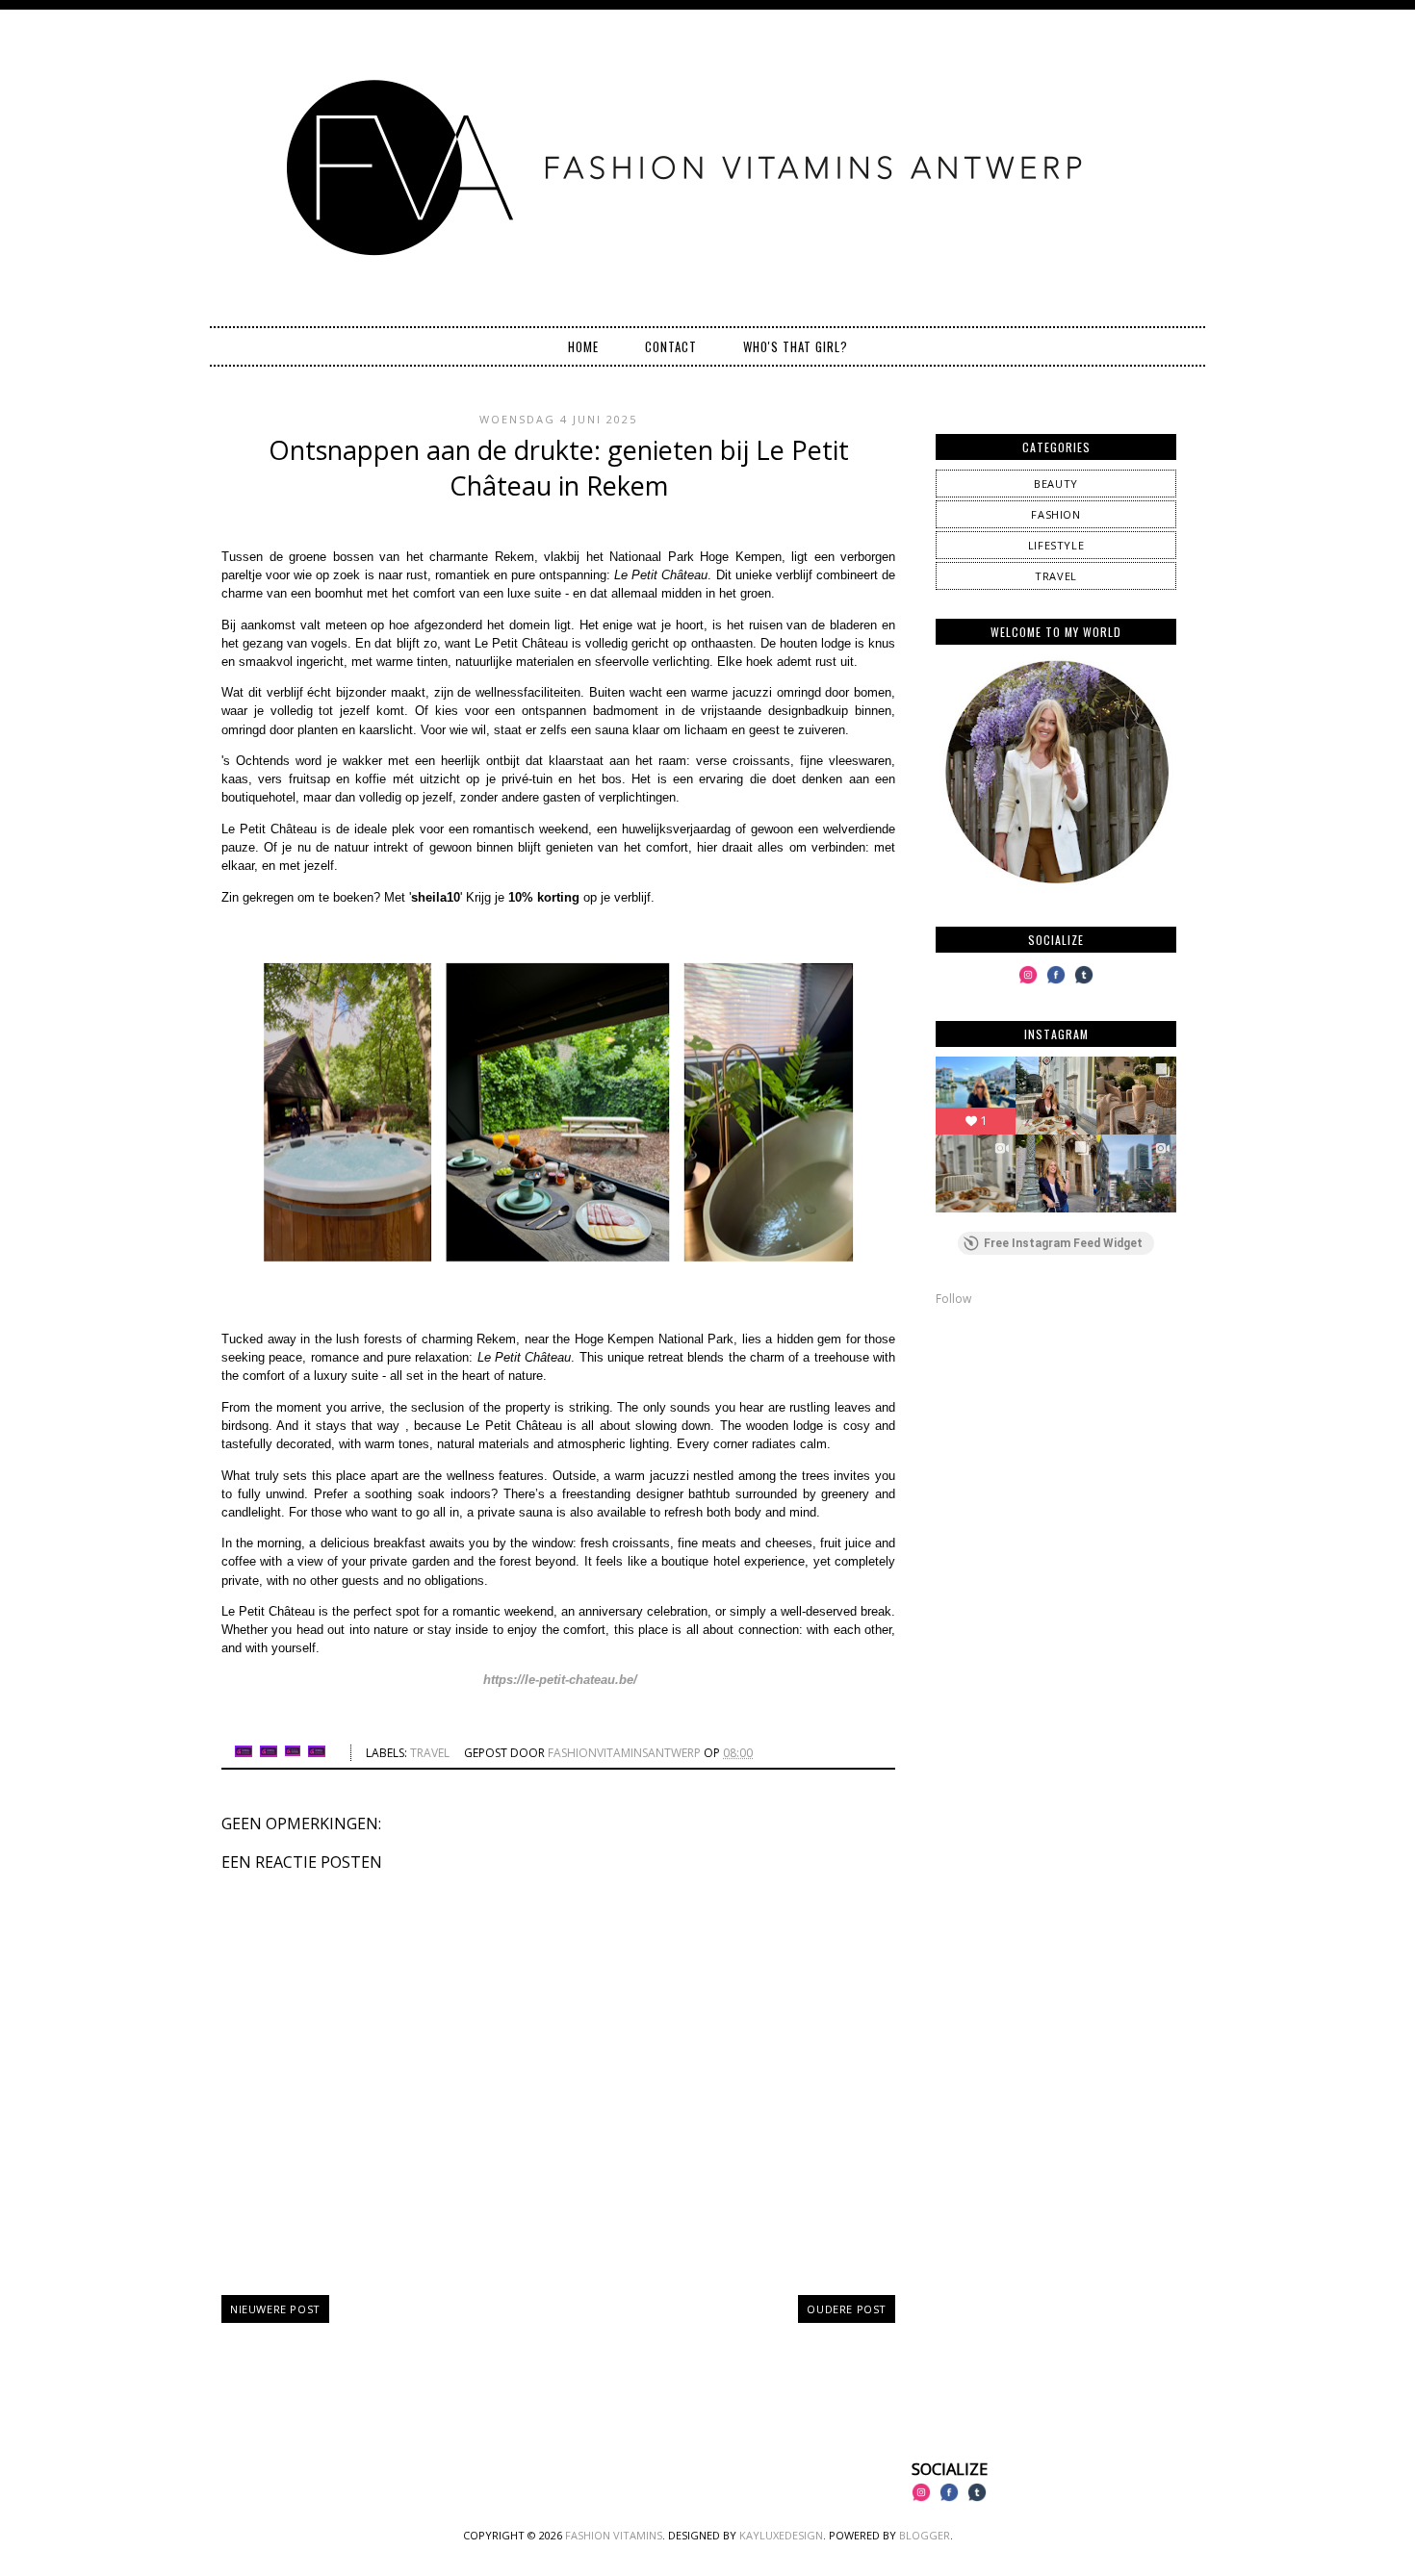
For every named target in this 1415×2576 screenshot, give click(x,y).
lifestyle (1056, 545)
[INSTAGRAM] (1028, 983)
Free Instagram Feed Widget (1063, 1243)
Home (583, 346)
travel (430, 1753)
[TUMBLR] (1084, 983)
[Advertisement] (1056, 1457)
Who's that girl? (796, 346)
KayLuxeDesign (781, 2535)
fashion (1055, 514)
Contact (671, 346)
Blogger (925, 2535)
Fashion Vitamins (614, 2535)
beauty (1056, 484)
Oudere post (847, 2309)
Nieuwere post (275, 2309)
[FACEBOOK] (1056, 983)
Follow (953, 1299)
